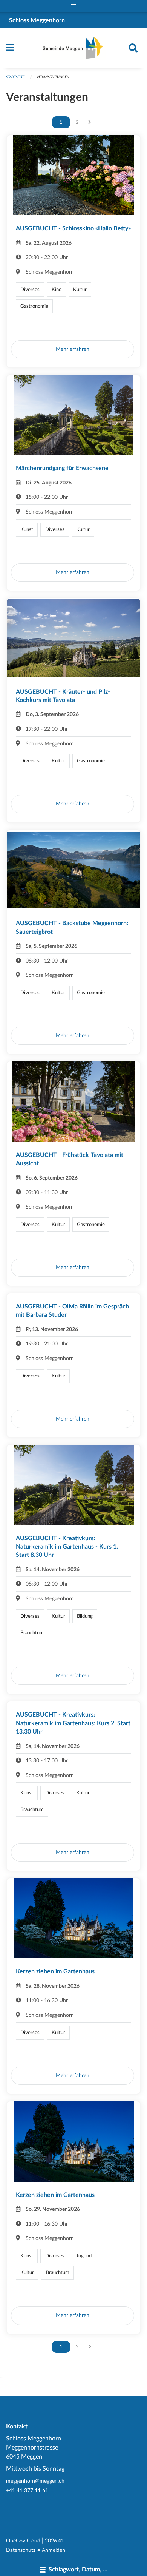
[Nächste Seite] (90, 122)
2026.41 (54, 2541)
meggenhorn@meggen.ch (35, 2481)
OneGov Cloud (23, 2541)
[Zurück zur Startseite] (74, 48)
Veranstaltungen (53, 77)
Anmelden (54, 2550)
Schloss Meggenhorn (37, 20)
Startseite (15, 77)
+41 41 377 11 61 (27, 2490)
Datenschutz (21, 2550)
